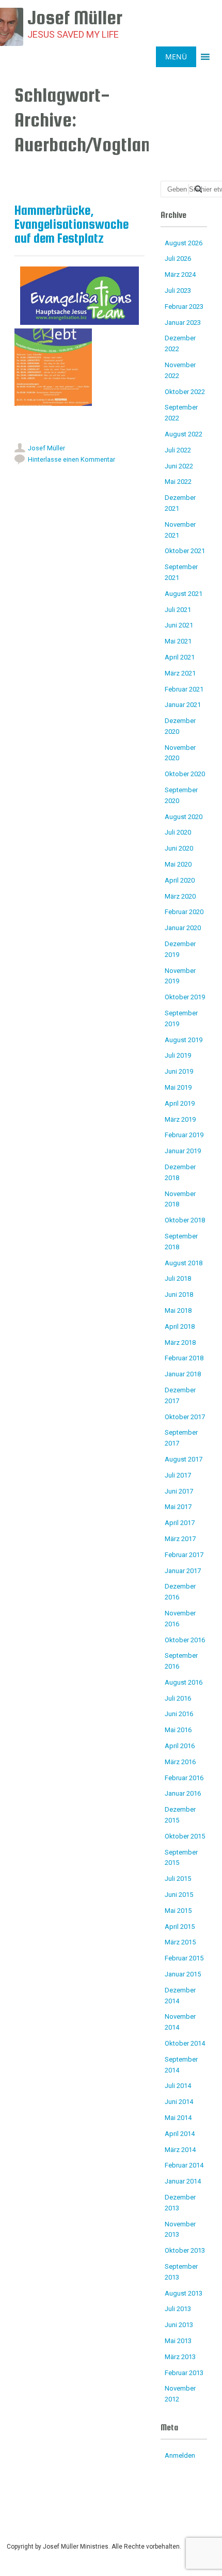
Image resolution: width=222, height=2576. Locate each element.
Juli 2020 (178, 832)
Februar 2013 (184, 2373)
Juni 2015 (179, 1895)
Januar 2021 (183, 705)
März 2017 (180, 1539)
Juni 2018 (179, 1294)
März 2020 (180, 896)
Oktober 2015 (185, 1836)
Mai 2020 (178, 864)
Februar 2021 (184, 689)
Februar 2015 (184, 1958)
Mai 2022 (178, 482)
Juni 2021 (179, 625)
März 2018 (180, 1342)
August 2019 (184, 1040)
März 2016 (180, 1762)
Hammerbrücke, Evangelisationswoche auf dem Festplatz (72, 224)
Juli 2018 (178, 1278)
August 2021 (184, 594)
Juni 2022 (179, 466)
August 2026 (184, 243)
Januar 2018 (183, 1374)
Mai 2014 (178, 2118)
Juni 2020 (179, 848)
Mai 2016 (178, 1730)
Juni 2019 (179, 1071)
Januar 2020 (183, 928)
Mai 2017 (178, 1507)
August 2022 (184, 434)
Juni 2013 (179, 2325)
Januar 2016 (183, 1793)
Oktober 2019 (185, 997)
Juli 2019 (178, 1055)
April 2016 (180, 1746)
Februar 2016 (184, 1778)
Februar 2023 (184, 307)
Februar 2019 (184, 1135)
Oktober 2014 (185, 2043)
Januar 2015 (183, 1974)
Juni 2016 (179, 1714)
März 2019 (180, 1119)
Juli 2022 (178, 450)
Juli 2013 (178, 2309)
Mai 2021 (178, 641)
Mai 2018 (178, 1310)
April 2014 (180, 2134)
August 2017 (184, 1459)
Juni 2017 (179, 1491)
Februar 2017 (184, 1555)
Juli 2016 (178, 1698)
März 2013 (180, 2357)
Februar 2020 (184, 912)
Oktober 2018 (185, 1220)
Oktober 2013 (185, 2250)
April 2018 (180, 1326)
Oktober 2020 (185, 774)
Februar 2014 (184, 2165)
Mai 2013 (178, 2341)
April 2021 (180, 657)
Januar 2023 (183, 323)
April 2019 (180, 1103)
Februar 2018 (184, 1358)
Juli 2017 (178, 1475)
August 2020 (184, 817)
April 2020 (180, 880)
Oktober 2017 (185, 1417)
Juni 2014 (179, 2102)
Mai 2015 (178, 1911)
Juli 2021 (178, 610)
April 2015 (180, 1927)
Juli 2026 (178, 258)
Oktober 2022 (185, 392)
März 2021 (180, 673)
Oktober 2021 (185, 551)
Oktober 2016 (185, 1640)
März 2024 (180, 274)
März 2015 (180, 1942)
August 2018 (184, 1263)
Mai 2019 (178, 1087)
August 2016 (184, 1682)
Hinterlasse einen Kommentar (72, 459)
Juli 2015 (178, 1879)
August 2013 (184, 2293)
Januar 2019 (183, 1151)
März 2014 (180, 2150)
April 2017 (180, 1523)
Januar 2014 (183, 2181)
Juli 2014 (178, 2086)
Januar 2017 (183, 1571)
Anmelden (180, 2455)
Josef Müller (46, 448)
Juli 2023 (178, 290)
